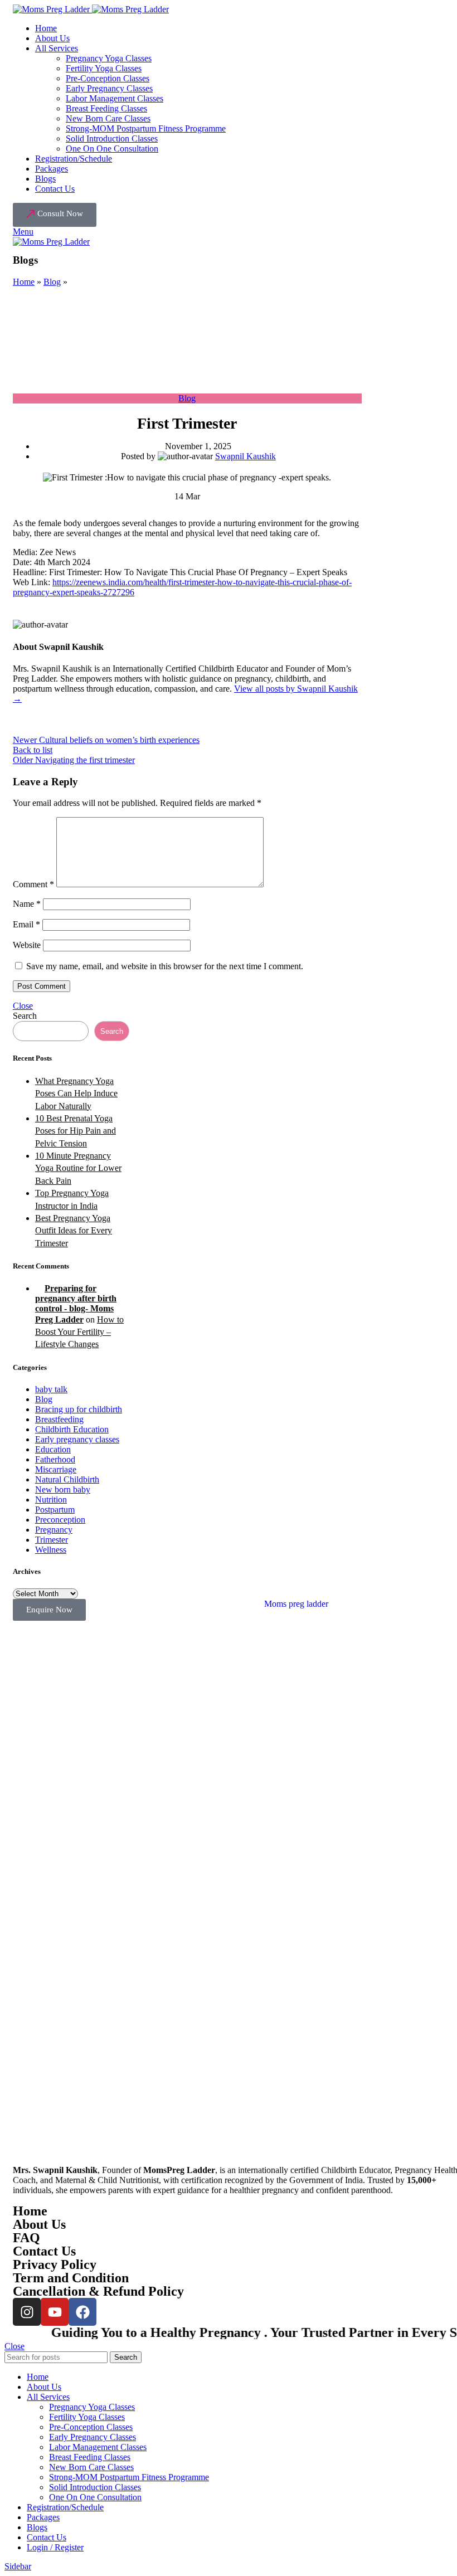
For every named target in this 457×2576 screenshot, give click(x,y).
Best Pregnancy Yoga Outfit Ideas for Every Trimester (74, 1231)
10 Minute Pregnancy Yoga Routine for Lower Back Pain (78, 1168)
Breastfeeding (59, 1419)
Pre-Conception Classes (108, 78)
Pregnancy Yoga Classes (109, 58)
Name (27, 904)
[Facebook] (82, 2312)
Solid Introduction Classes (112, 138)
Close (23, 1006)
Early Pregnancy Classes (109, 88)
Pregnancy (54, 1530)
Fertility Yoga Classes (104, 68)
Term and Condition (71, 2278)
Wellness (51, 1550)
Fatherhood (55, 1459)
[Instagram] (27, 2312)
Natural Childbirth (67, 1479)
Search (25, 1016)
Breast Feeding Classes (106, 108)
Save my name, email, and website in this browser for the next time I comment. (165, 966)
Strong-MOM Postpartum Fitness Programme (146, 128)
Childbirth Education (72, 1429)
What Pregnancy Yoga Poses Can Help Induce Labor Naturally (76, 1093)
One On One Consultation (112, 149)
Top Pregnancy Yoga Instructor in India (72, 1199)
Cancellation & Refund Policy (98, 2291)
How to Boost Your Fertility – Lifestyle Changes (79, 1332)
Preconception (60, 1520)
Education (53, 1449)
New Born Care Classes (108, 118)
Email (26, 924)
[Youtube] (55, 2312)
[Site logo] (52, 9)
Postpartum (55, 1510)
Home (24, 282)
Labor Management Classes (115, 98)
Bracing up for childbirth (79, 1409)
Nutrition (51, 1500)
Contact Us (44, 2251)
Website (27, 945)
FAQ (26, 2238)
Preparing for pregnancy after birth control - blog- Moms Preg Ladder (76, 1304)
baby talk (51, 1389)
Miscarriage (56, 1469)
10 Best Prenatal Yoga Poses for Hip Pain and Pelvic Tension (76, 1131)
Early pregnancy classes (77, 1439)
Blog (52, 282)
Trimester (52, 1540)
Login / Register (55, 2547)
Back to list (33, 750)
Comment (33, 884)
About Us (39, 2224)
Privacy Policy (55, 2264)
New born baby (63, 1489)
